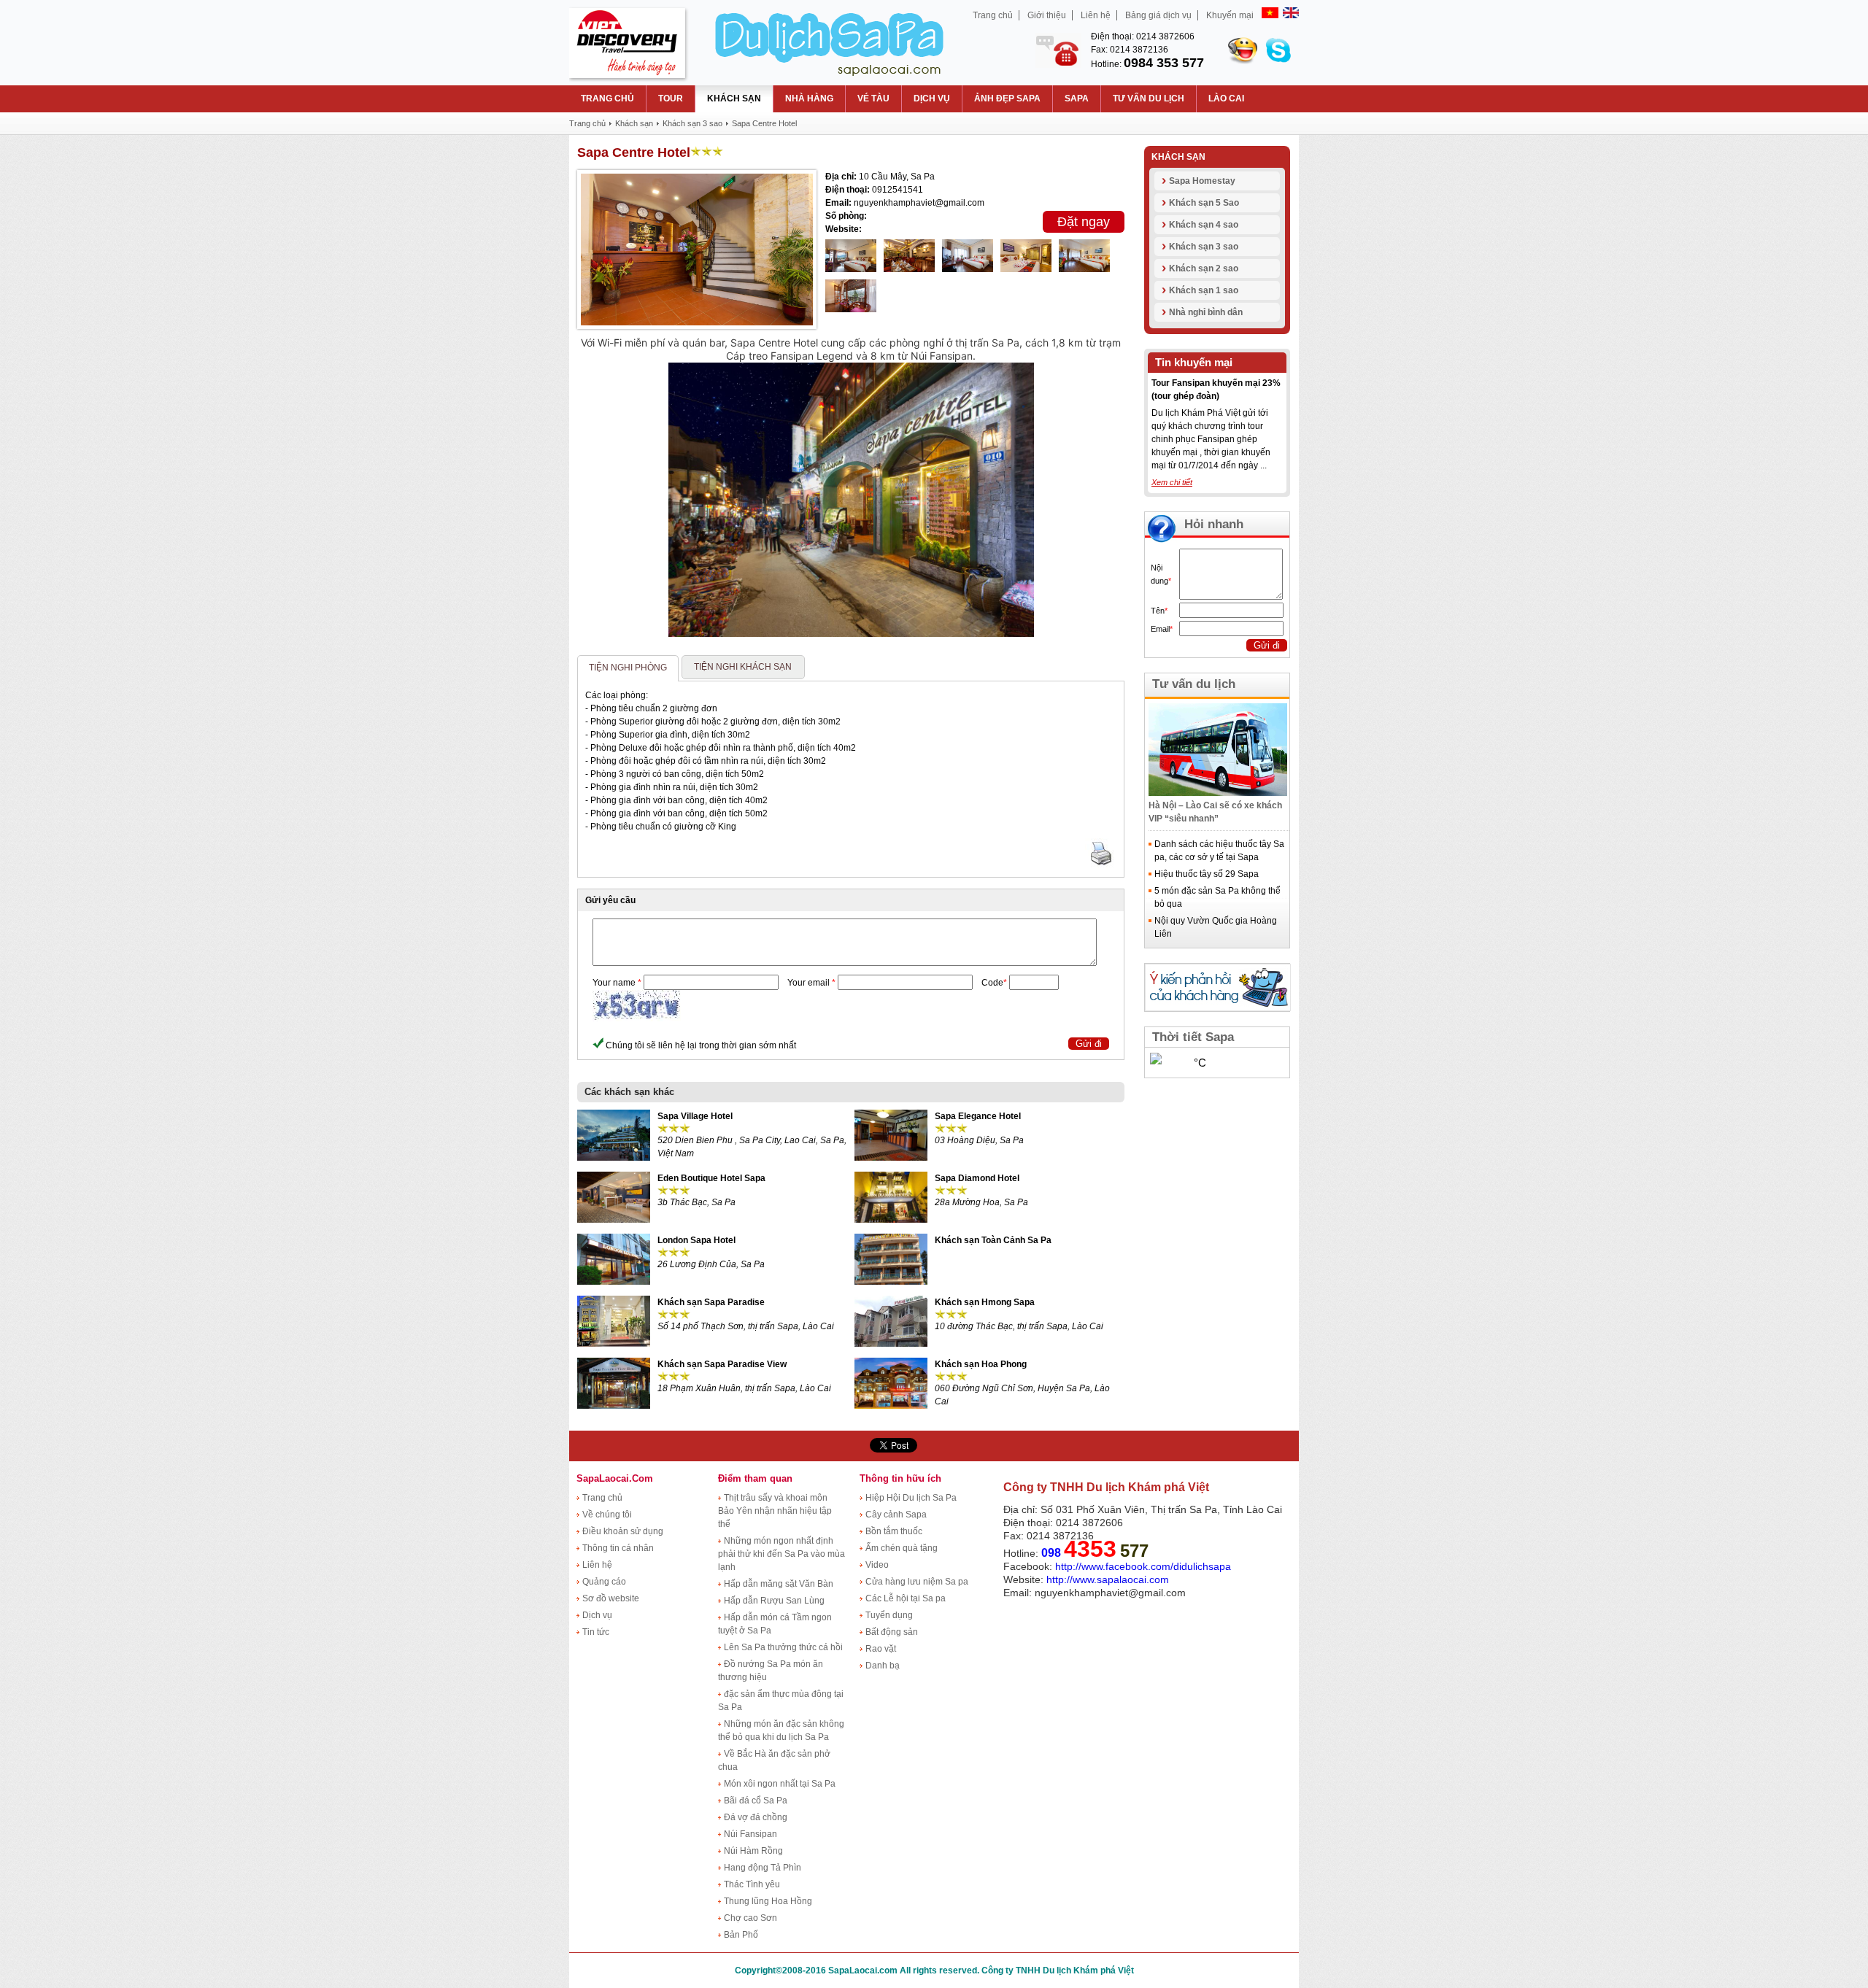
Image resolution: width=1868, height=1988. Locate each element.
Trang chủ (993, 15)
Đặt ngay (1084, 222)
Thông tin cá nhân (618, 1548)
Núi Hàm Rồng (753, 1851)
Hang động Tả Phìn (763, 1868)
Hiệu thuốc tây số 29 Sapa (1207, 874)
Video (877, 1565)
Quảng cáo (604, 1582)
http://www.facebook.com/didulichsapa (1143, 1566)
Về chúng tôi (607, 1515)
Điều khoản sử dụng (623, 1531)
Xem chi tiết (1172, 482)
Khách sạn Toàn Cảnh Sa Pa (993, 1240)
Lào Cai (1226, 98)
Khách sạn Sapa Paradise (711, 1302)
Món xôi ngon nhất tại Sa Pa (780, 1784)
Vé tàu (873, 98)
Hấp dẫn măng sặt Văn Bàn (779, 1584)
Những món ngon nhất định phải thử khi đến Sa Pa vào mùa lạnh (781, 1554)
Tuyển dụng (889, 1615)
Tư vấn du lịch (1149, 98)
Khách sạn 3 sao (1204, 247)
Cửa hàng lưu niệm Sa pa (917, 1582)
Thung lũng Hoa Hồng (768, 1901)
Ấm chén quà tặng (902, 1548)
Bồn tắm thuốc (894, 1531)
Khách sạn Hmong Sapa (985, 1302)
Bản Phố (741, 1935)
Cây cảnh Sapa (896, 1515)
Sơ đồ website (611, 1598)
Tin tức (596, 1632)
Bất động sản (892, 1632)
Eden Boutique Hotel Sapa (711, 1178)
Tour (671, 98)
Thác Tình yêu (752, 1884)
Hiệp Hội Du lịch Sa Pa (911, 1498)
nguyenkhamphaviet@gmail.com (1110, 1593)
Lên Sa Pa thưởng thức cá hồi (783, 1647)
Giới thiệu (1047, 15)
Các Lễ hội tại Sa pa (906, 1598)
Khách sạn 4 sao (1204, 225)
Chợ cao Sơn (750, 1918)
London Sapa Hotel (696, 1240)
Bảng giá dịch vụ (1158, 15)
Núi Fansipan (750, 1834)
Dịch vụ (932, 98)
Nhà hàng (809, 98)
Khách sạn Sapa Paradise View (722, 1364)
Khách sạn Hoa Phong (981, 1364)
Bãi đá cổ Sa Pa (756, 1801)
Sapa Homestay (1202, 181)
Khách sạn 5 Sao (1204, 203)
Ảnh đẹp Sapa (1007, 98)
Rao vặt (881, 1649)
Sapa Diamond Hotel (977, 1178)
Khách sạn (734, 98)
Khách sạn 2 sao (1204, 268)
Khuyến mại (1230, 15)
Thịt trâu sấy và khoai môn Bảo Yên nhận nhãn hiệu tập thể (775, 1511)
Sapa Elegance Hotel (978, 1116)
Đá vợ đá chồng (756, 1817)
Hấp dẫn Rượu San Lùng (774, 1601)
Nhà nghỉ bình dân (1206, 312)
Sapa (1077, 98)
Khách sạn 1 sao (1204, 290)
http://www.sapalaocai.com (1109, 1579)
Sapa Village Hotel (695, 1116)
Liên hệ (1096, 15)
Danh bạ (883, 1666)
